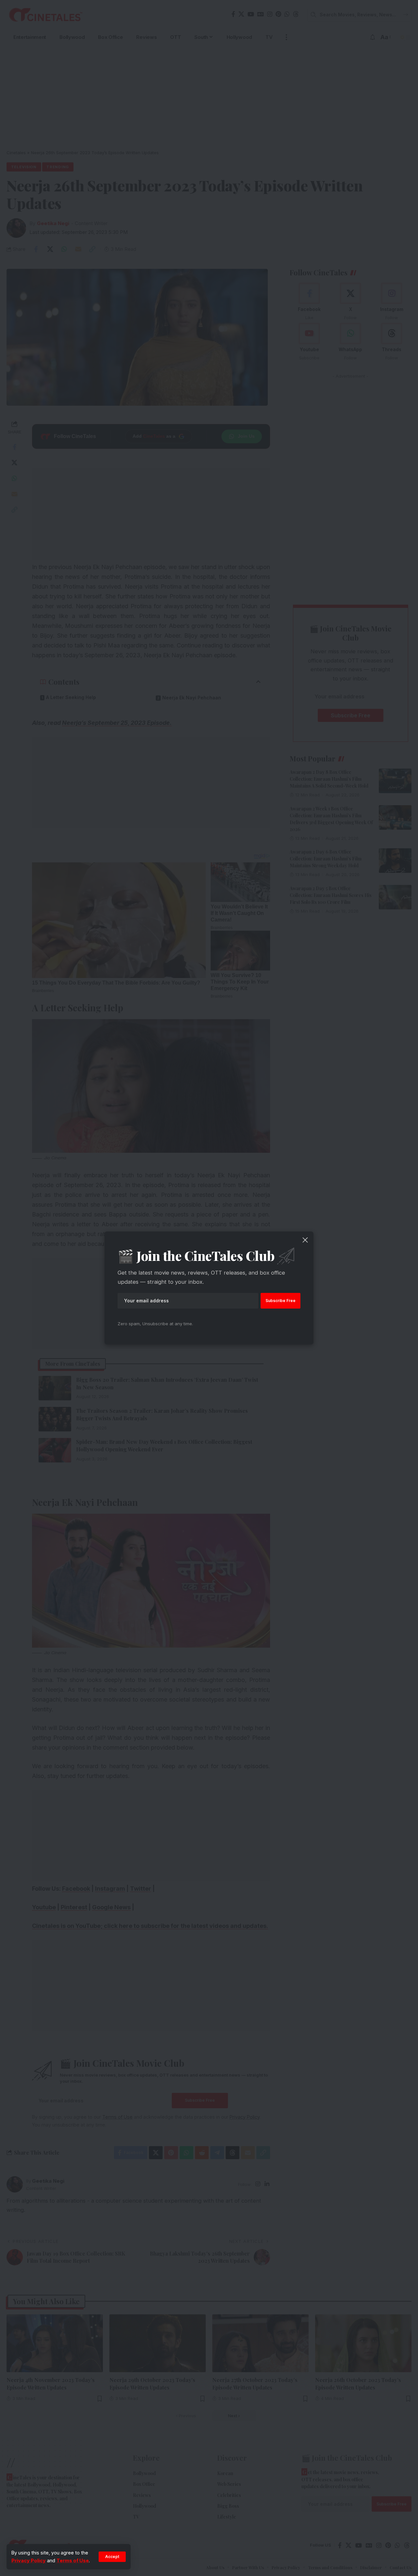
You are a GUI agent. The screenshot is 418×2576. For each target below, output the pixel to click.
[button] (112, 2557)
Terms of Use (73, 2560)
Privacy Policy (29, 2560)
